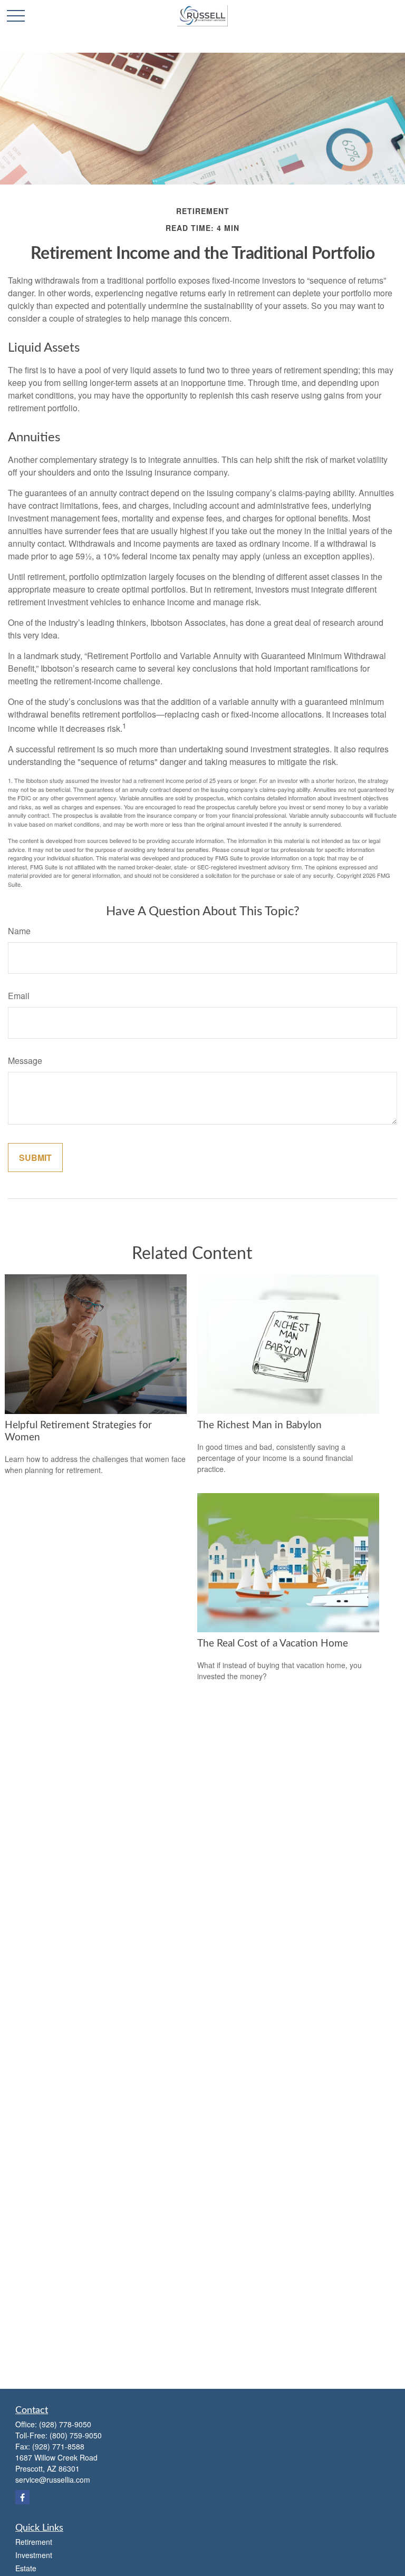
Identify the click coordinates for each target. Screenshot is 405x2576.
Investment (34, 2555)
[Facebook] (22, 2497)
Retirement (34, 2542)
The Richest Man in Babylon (259, 1425)
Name (19, 931)
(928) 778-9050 (65, 2424)
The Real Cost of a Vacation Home (273, 1644)
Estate (26, 2568)
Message (25, 1061)
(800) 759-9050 (76, 2435)
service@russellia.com (53, 2480)
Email (19, 996)
